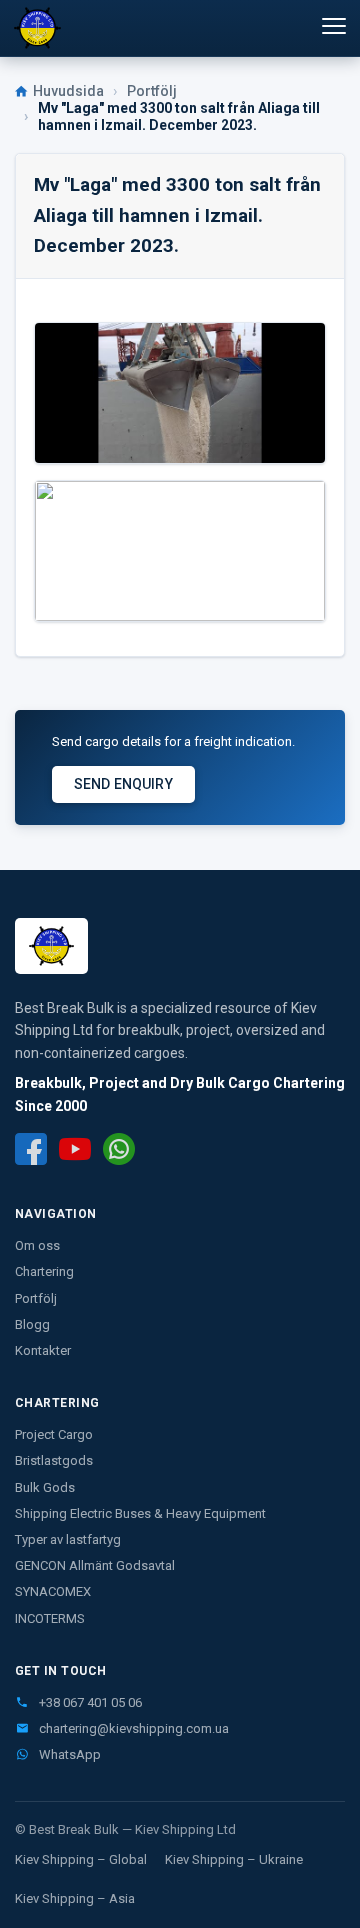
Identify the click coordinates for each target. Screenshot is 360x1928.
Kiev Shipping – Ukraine (234, 1859)
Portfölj (152, 91)
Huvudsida (68, 91)
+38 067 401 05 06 (89, 1702)
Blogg (32, 1324)
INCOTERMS (50, 1618)
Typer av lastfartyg (68, 1539)
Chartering (44, 1271)
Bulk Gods (45, 1487)
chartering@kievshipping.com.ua (132, 1728)
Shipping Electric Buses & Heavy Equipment (140, 1513)
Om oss (37, 1245)
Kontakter (43, 1350)
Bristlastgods (54, 1460)
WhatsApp (68, 1754)
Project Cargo (54, 1434)
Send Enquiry (123, 784)
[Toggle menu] (323, 26)
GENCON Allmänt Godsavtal (95, 1565)
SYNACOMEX (53, 1591)
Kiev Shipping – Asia (75, 1898)
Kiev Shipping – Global (81, 1859)
